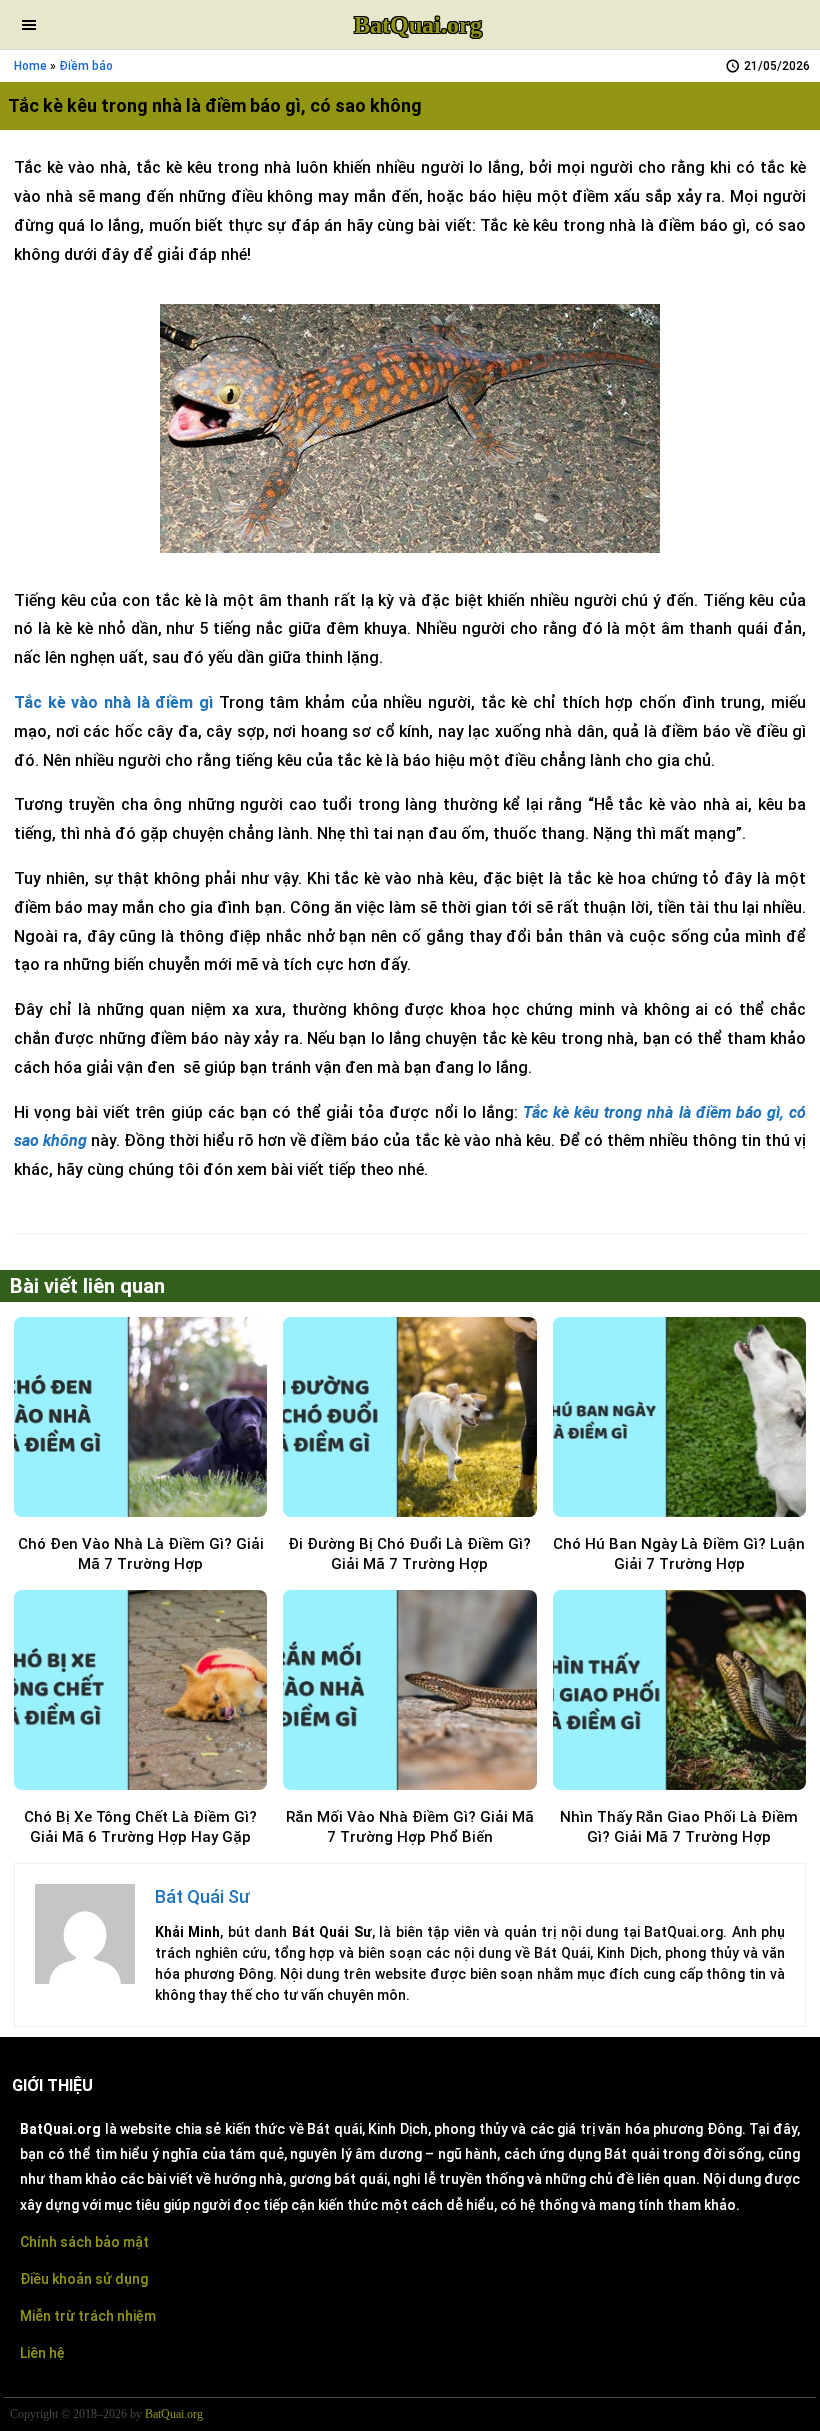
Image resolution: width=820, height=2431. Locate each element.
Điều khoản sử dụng (84, 2279)
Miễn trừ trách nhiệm (88, 2316)
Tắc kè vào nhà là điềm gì (113, 702)
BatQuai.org (418, 25)
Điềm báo (86, 66)
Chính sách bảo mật (84, 2242)
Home (30, 66)
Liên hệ (42, 2353)
